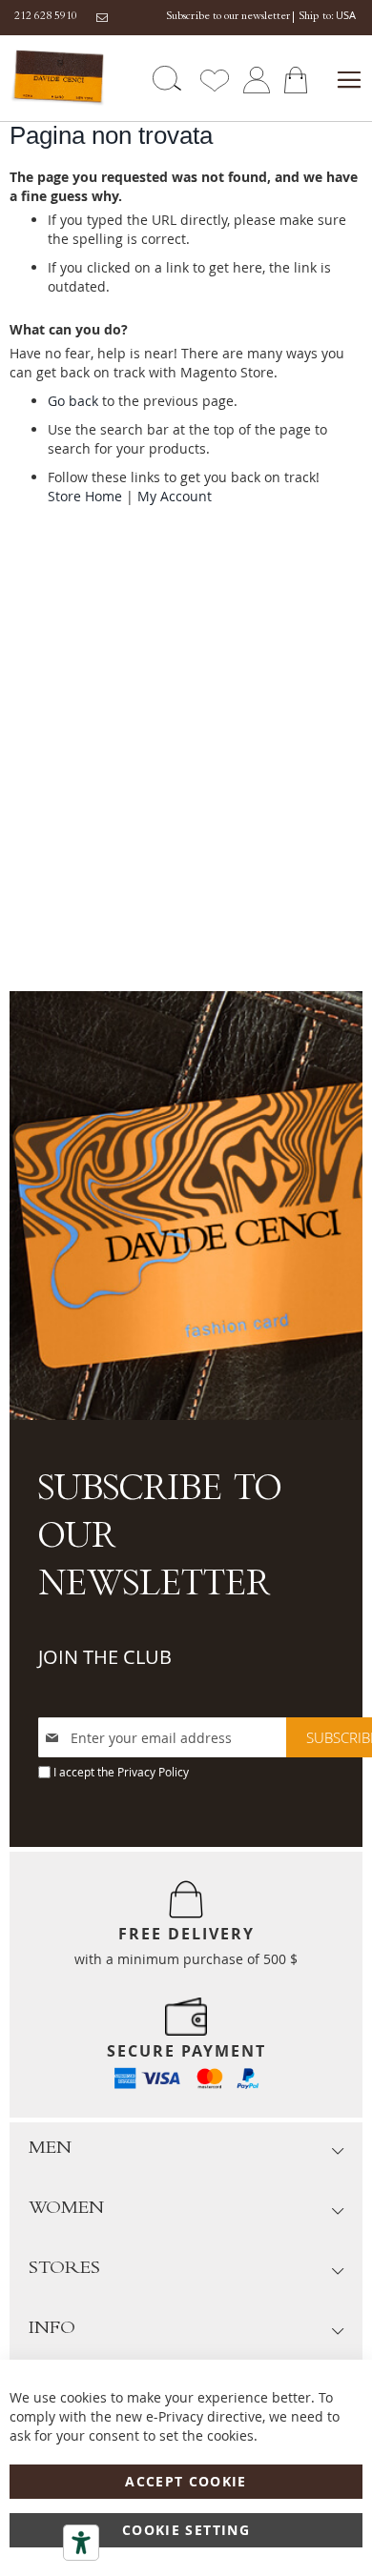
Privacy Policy (153, 1772)
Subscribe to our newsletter (228, 17)
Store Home (85, 496)
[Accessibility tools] (81, 2543)
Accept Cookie (186, 2481)
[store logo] (54, 78)
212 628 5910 (46, 17)
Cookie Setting (186, 2530)
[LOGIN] (257, 79)
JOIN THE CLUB (105, 1657)
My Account (175, 496)
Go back (73, 401)
